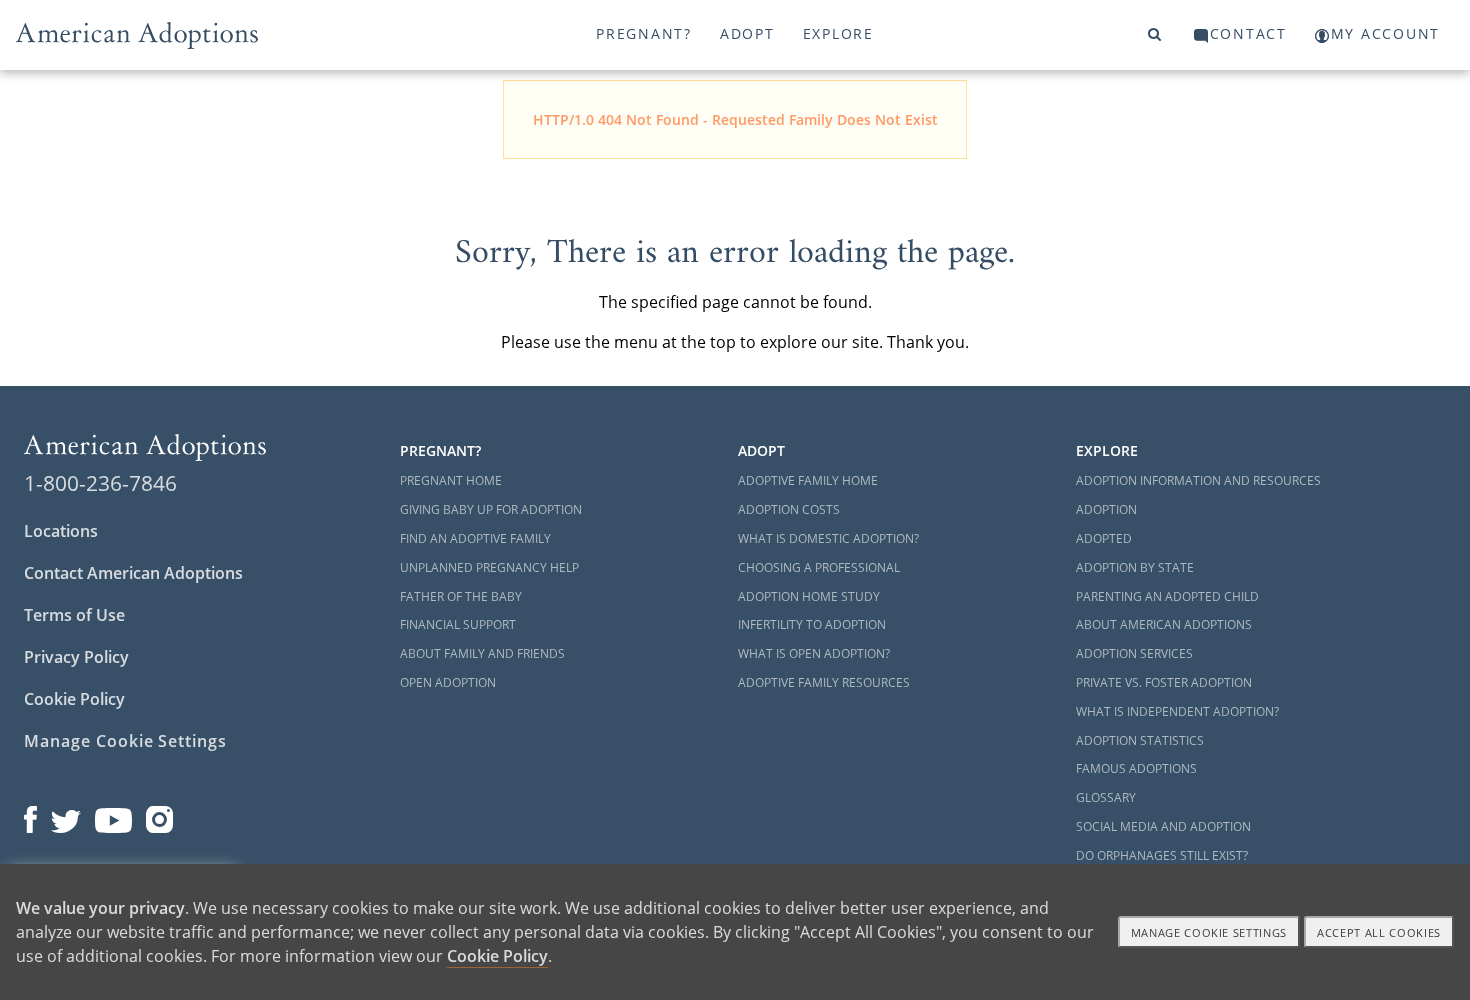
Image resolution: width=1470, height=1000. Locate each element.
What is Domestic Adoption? (828, 538)
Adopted (1104, 538)
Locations (61, 531)
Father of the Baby (461, 596)
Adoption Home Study (809, 596)
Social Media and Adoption (1163, 826)
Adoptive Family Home (808, 480)
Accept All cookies (1379, 932)
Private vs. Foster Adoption (1164, 682)
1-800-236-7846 (100, 483)
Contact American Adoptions (133, 573)
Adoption (1106, 509)
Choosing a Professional (819, 567)
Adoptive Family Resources (824, 682)
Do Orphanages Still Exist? (1162, 855)
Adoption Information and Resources (1198, 480)
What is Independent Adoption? (1177, 711)
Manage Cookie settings (1209, 932)
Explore (838, 33)
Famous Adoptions (1136, 768)
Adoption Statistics (1140, 740)
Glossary (1106, 797)
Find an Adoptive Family (475, 538)
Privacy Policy (76, 657)
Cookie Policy (74, 699)
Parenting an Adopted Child (1167, 596)
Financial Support (458, 624)
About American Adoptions (1164, 624)
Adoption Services (1134, 653)
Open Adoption (448, 682)
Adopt (747, 33)
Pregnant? (644, 33)
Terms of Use (74, 615)
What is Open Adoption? (814, 653)
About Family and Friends (482, 653)
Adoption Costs (789, 509)
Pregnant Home (451, 480)
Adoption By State (1135, 567)
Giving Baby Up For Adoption (491, 509)
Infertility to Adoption (812, 624)
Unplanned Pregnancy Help (489, 567)
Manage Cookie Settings (125, 741)
